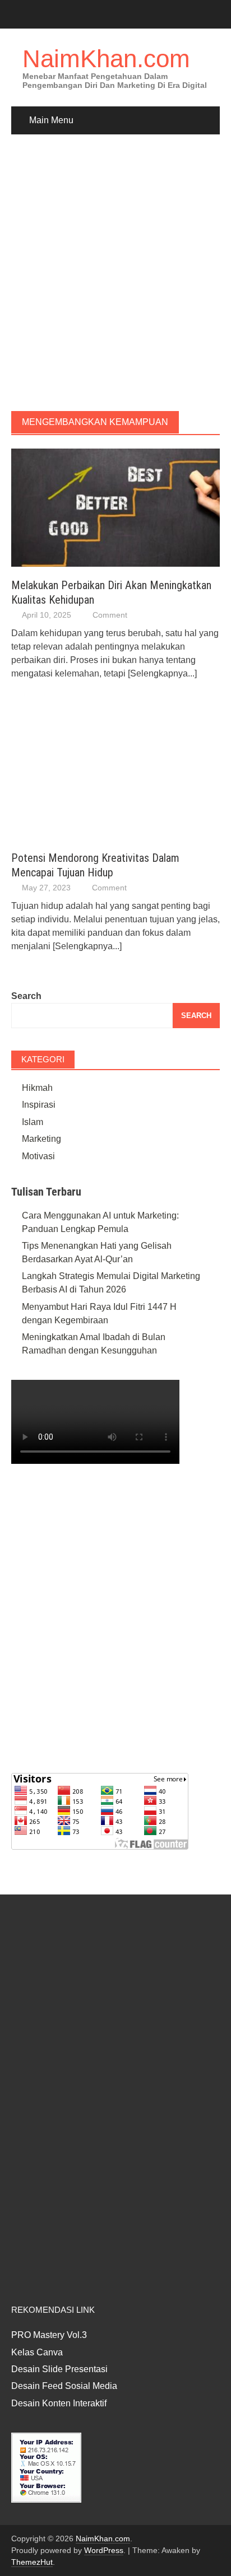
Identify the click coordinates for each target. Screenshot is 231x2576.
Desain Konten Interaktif (59, 2403)
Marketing (41, 1139)
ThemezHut (32, 2562)
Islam (33, 1122)
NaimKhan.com (106, 59)
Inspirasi (39, 1105)
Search (26, 996)
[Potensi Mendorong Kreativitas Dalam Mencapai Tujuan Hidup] (104, 777)
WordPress (104, 2550)
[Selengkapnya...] (162, 673)
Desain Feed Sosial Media (64, 2386)
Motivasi (38, 1156)
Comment (110, 615)
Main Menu (51, 120)
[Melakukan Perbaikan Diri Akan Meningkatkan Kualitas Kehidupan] (115, 507)
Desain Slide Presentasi (59, 2369)
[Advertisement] (115, 273)
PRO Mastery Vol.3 (49, 2335)
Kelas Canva (37, 2352)
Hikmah (37, 1088)
